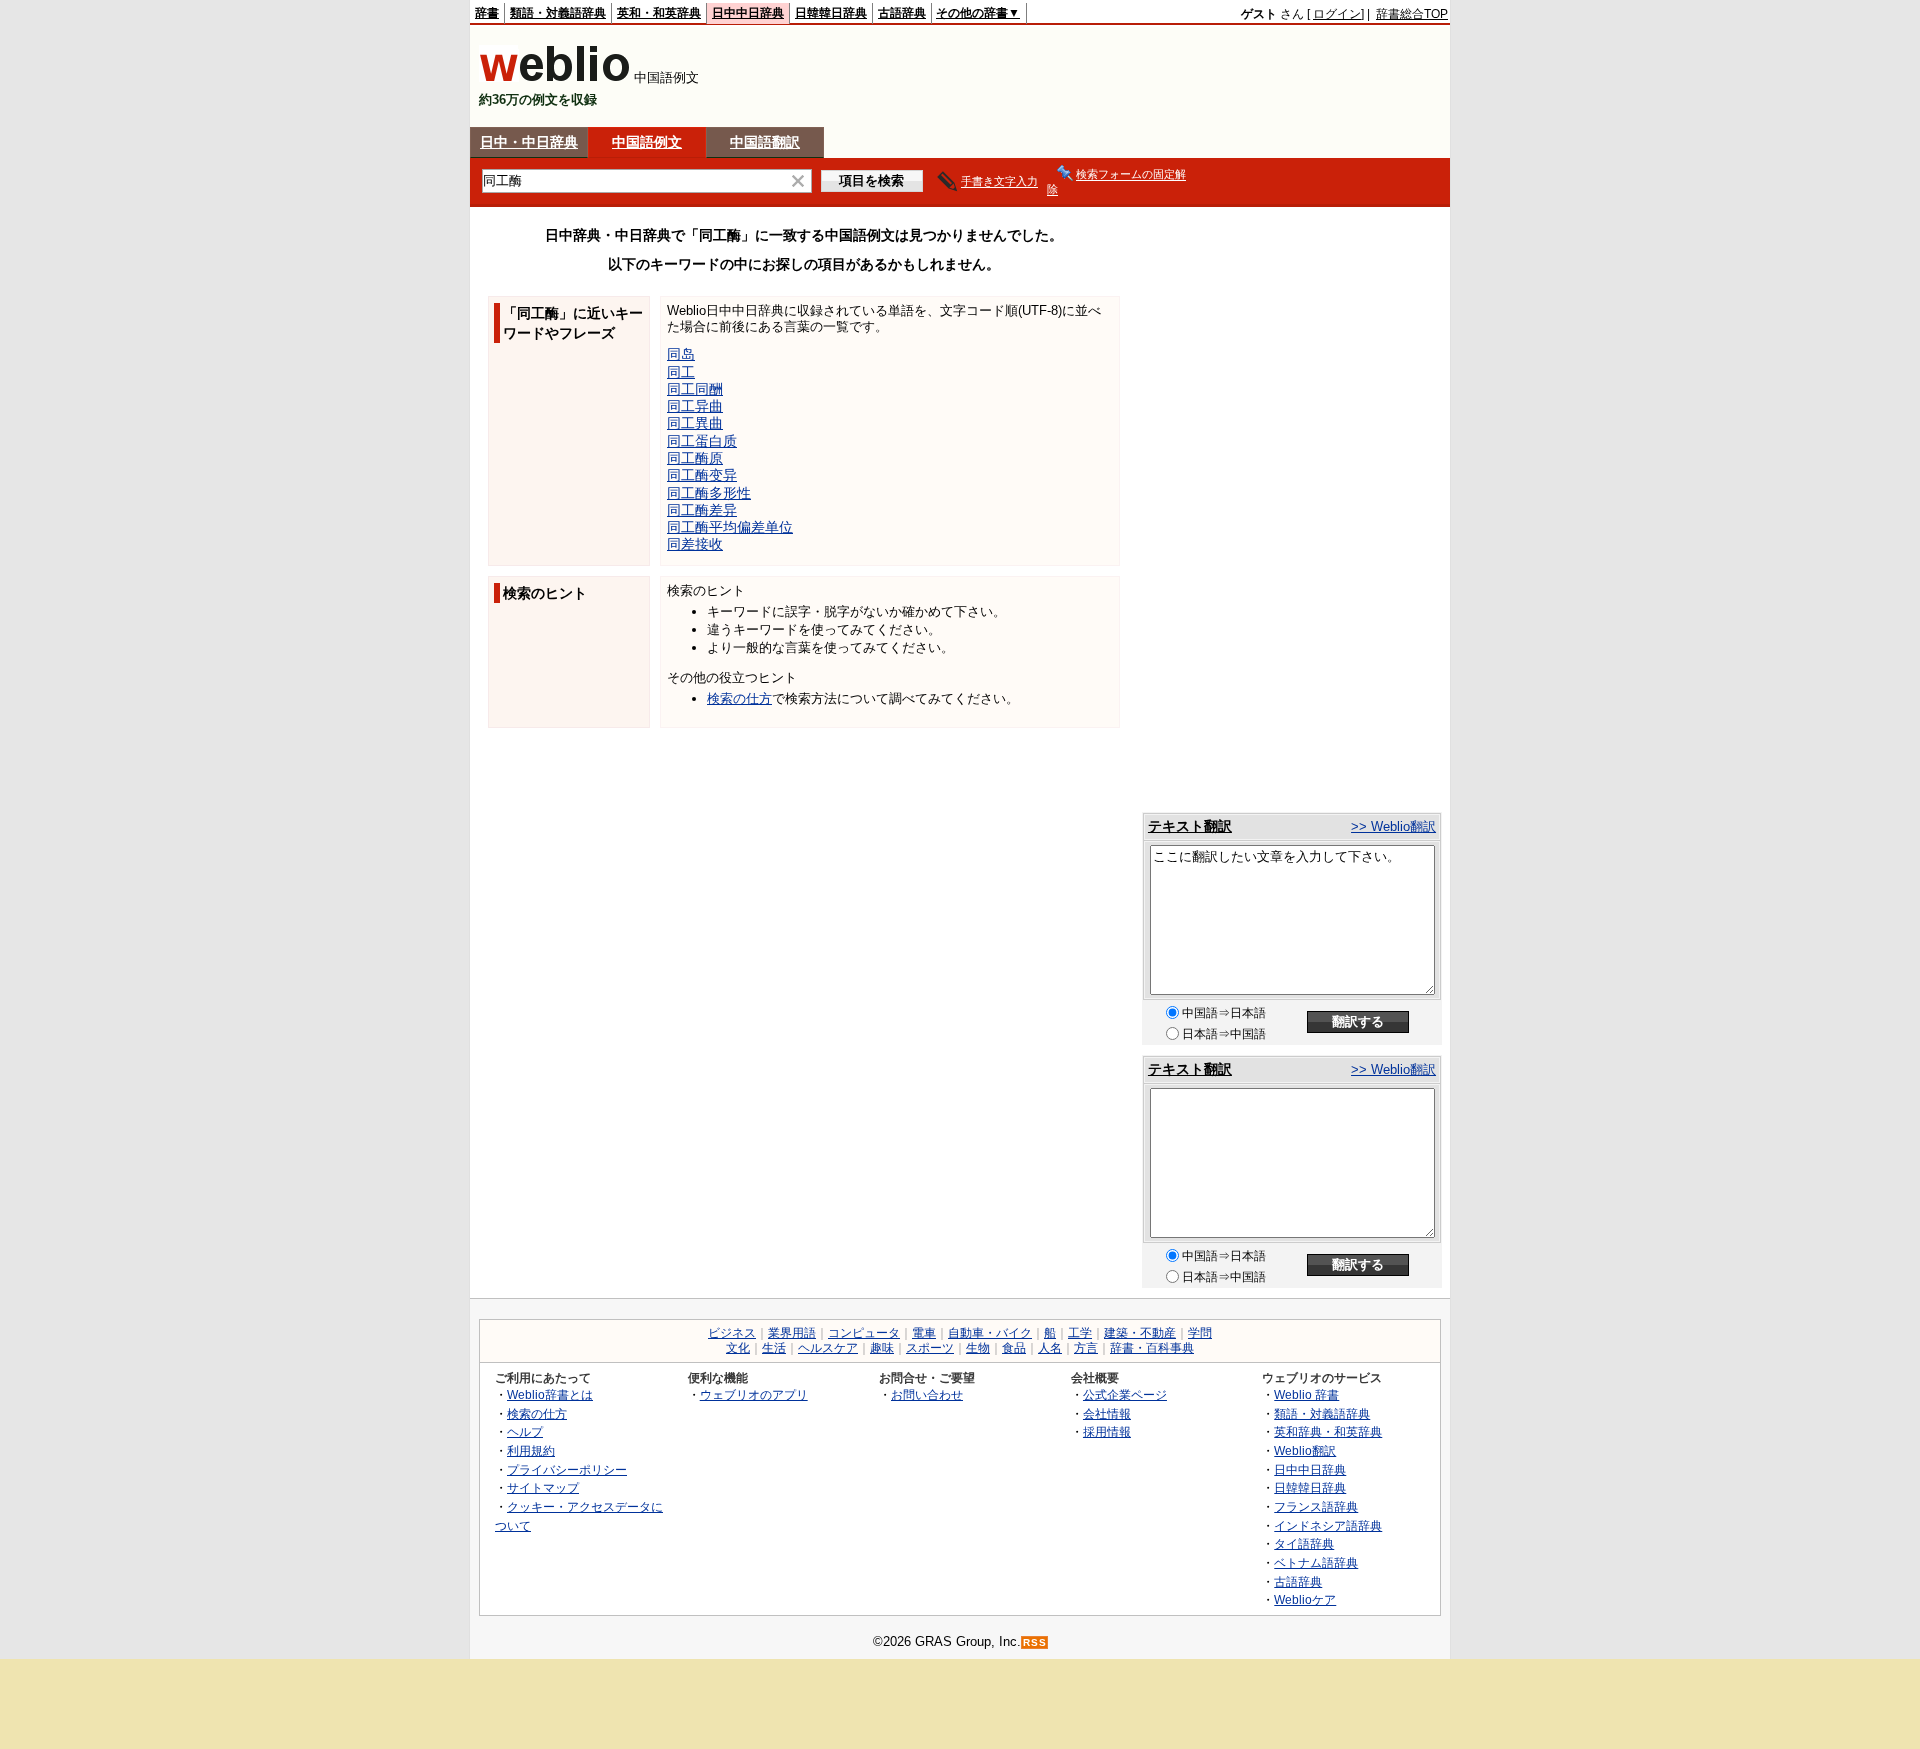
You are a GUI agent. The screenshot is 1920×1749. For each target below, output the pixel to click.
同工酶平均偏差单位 (730, 527)
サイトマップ (543, 1487)
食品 (1014, 1348)
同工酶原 (695, 458)
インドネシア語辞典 (1328, 1525)
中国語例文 (647, 142)
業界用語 (792, 1333)
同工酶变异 (702, 475)
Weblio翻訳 (1305, 1450)
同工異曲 (695, 423)
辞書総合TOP (1412, 14)
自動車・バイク (990, 1333)
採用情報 (1107, 1431)
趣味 (882, 1348)
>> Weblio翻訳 (1393, 826)
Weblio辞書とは (550, 1394)
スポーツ (930, 1348)
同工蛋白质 (702, 441)
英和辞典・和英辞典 (1328, 1431)
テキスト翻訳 (1190, 826)
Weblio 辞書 (1306, 1394)
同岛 (681, 354)
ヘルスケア (828, 1348)
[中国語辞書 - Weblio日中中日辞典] (554, 77)
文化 (738, 1348)
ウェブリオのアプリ (754, 1394)
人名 (1050, 1348)
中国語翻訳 (765, 142)
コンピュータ (864, 1333)
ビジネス (732, 1333)
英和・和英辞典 (659, 13)
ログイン (1337, 14)
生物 (978, 1348)
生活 (774, 1348)
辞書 (487, 13)
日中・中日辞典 (529, 142)
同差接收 (695, 544)
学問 (1200, 1333)
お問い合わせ (927, 1394)
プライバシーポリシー (567, 1469)
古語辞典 (902, 13)
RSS (1035, 1642)
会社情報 (1107, 1413)
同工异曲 (695, 406)
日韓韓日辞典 (831, 13)
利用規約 (531, 1450)
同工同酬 (695, 389)
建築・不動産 (1140, 1333)
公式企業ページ (1125, 1394)
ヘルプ (525, 1431)
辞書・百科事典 (1152, 1348)
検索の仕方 (739, 698)
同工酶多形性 (709, 493)
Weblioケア (1305, 1599)
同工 (681, 372)
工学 (1080, 1333)
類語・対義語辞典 (558, 13)
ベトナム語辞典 (1316, 1562)
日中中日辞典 (748, 13)
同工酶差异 (702, 510)
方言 (1086, 1348)
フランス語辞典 (1316, 1506)
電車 (924, 1333)
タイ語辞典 (1304, 1543)
